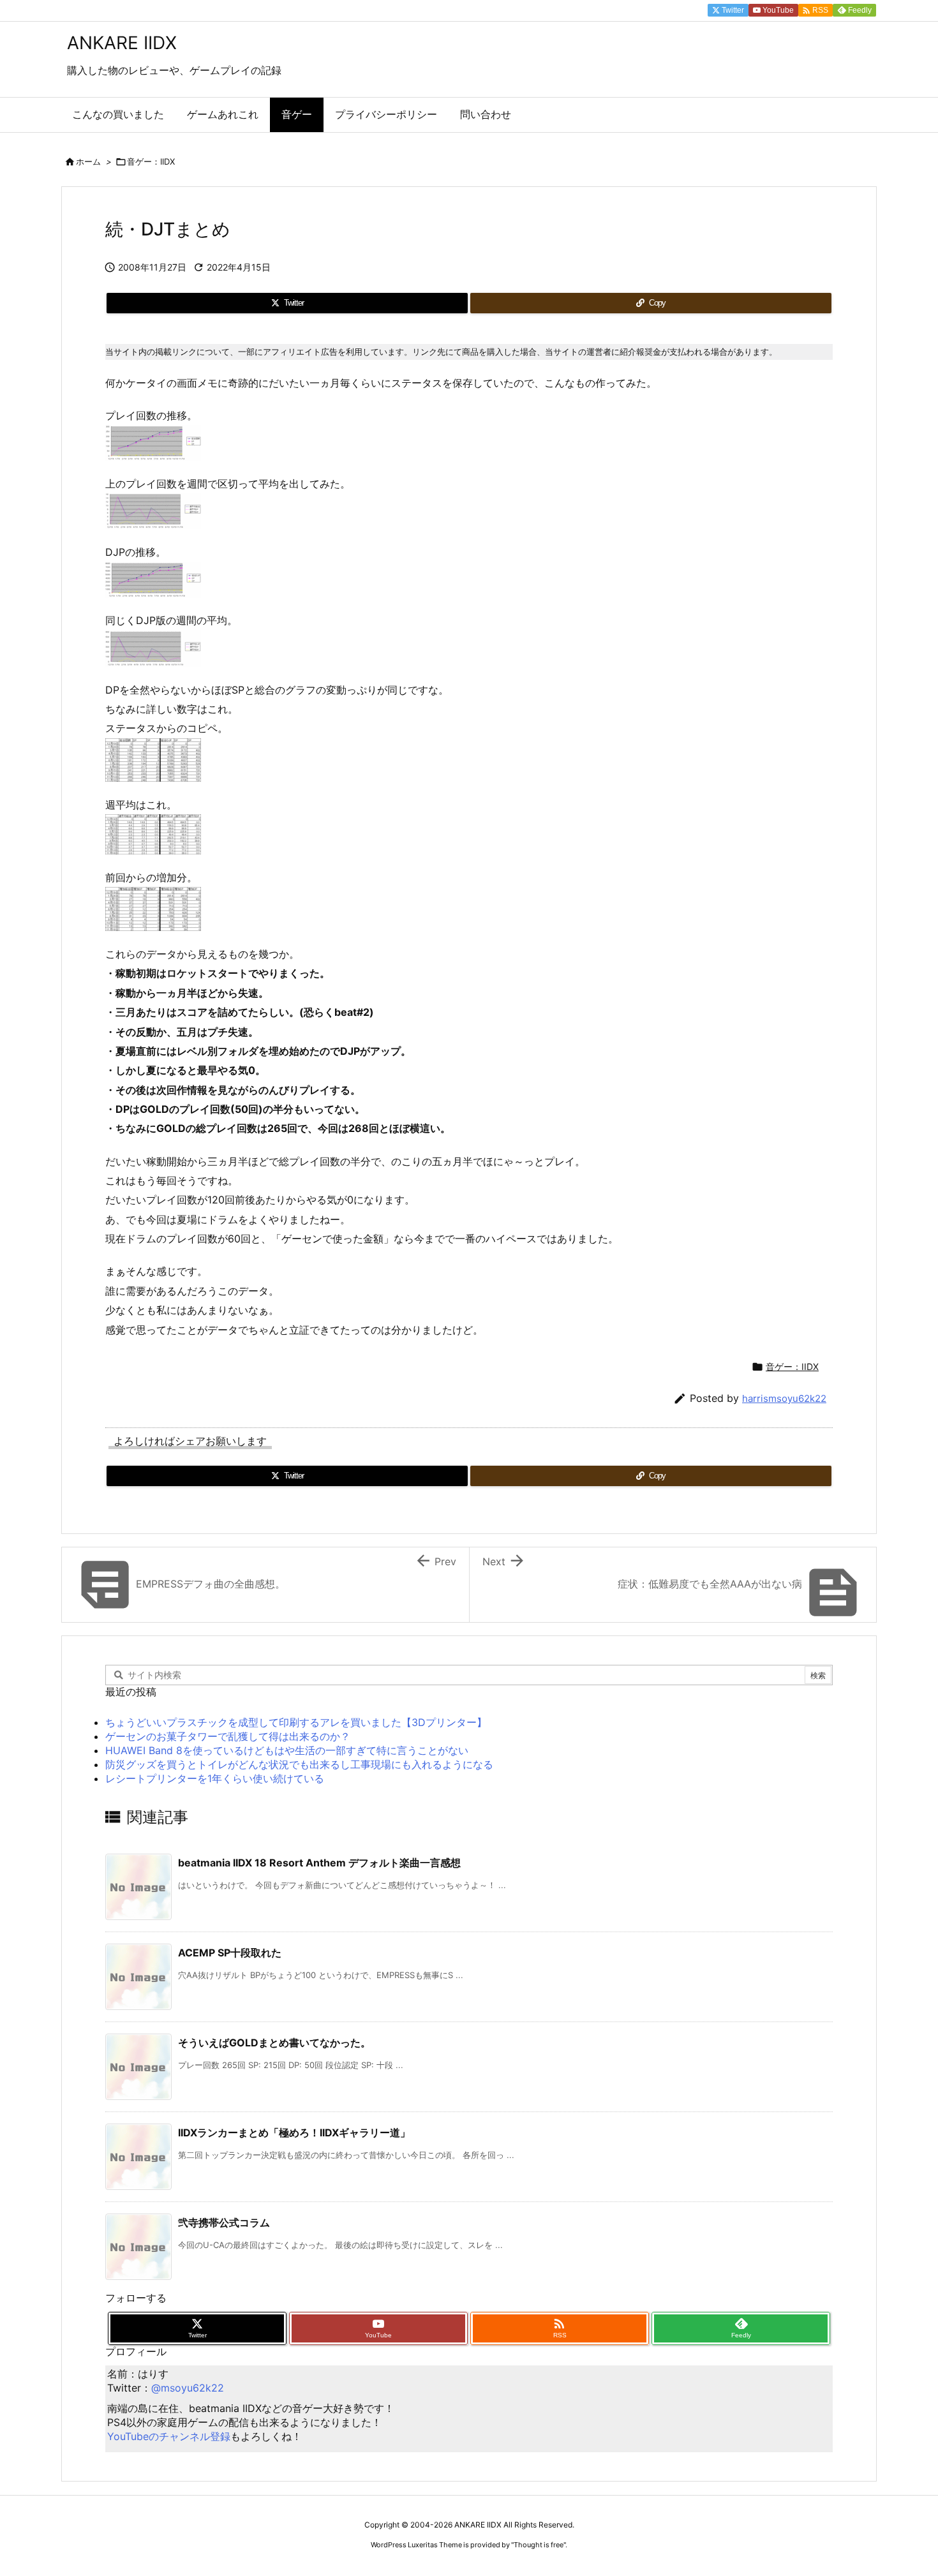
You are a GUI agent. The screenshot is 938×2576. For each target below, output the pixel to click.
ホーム (88, 161)
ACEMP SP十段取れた (230, 1953)
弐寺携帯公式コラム (224, 2222)
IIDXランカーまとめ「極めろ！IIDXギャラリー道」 (294, 2133)
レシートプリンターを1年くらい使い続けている (215, 1778)
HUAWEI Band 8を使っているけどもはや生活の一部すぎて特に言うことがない (287, 1750)
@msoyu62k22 (188, 2388)
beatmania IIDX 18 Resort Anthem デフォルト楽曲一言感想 (319, 1863)
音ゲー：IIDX (151, 161)
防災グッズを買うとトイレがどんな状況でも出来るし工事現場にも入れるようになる (299, 1764)
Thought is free (539, 2545)
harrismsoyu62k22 (784, 1398)
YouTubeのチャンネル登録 (169, 2436)
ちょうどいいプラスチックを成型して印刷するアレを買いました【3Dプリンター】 (296, 1722)
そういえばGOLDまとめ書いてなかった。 (274, 2043)
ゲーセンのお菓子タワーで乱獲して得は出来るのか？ (228, 1736)
